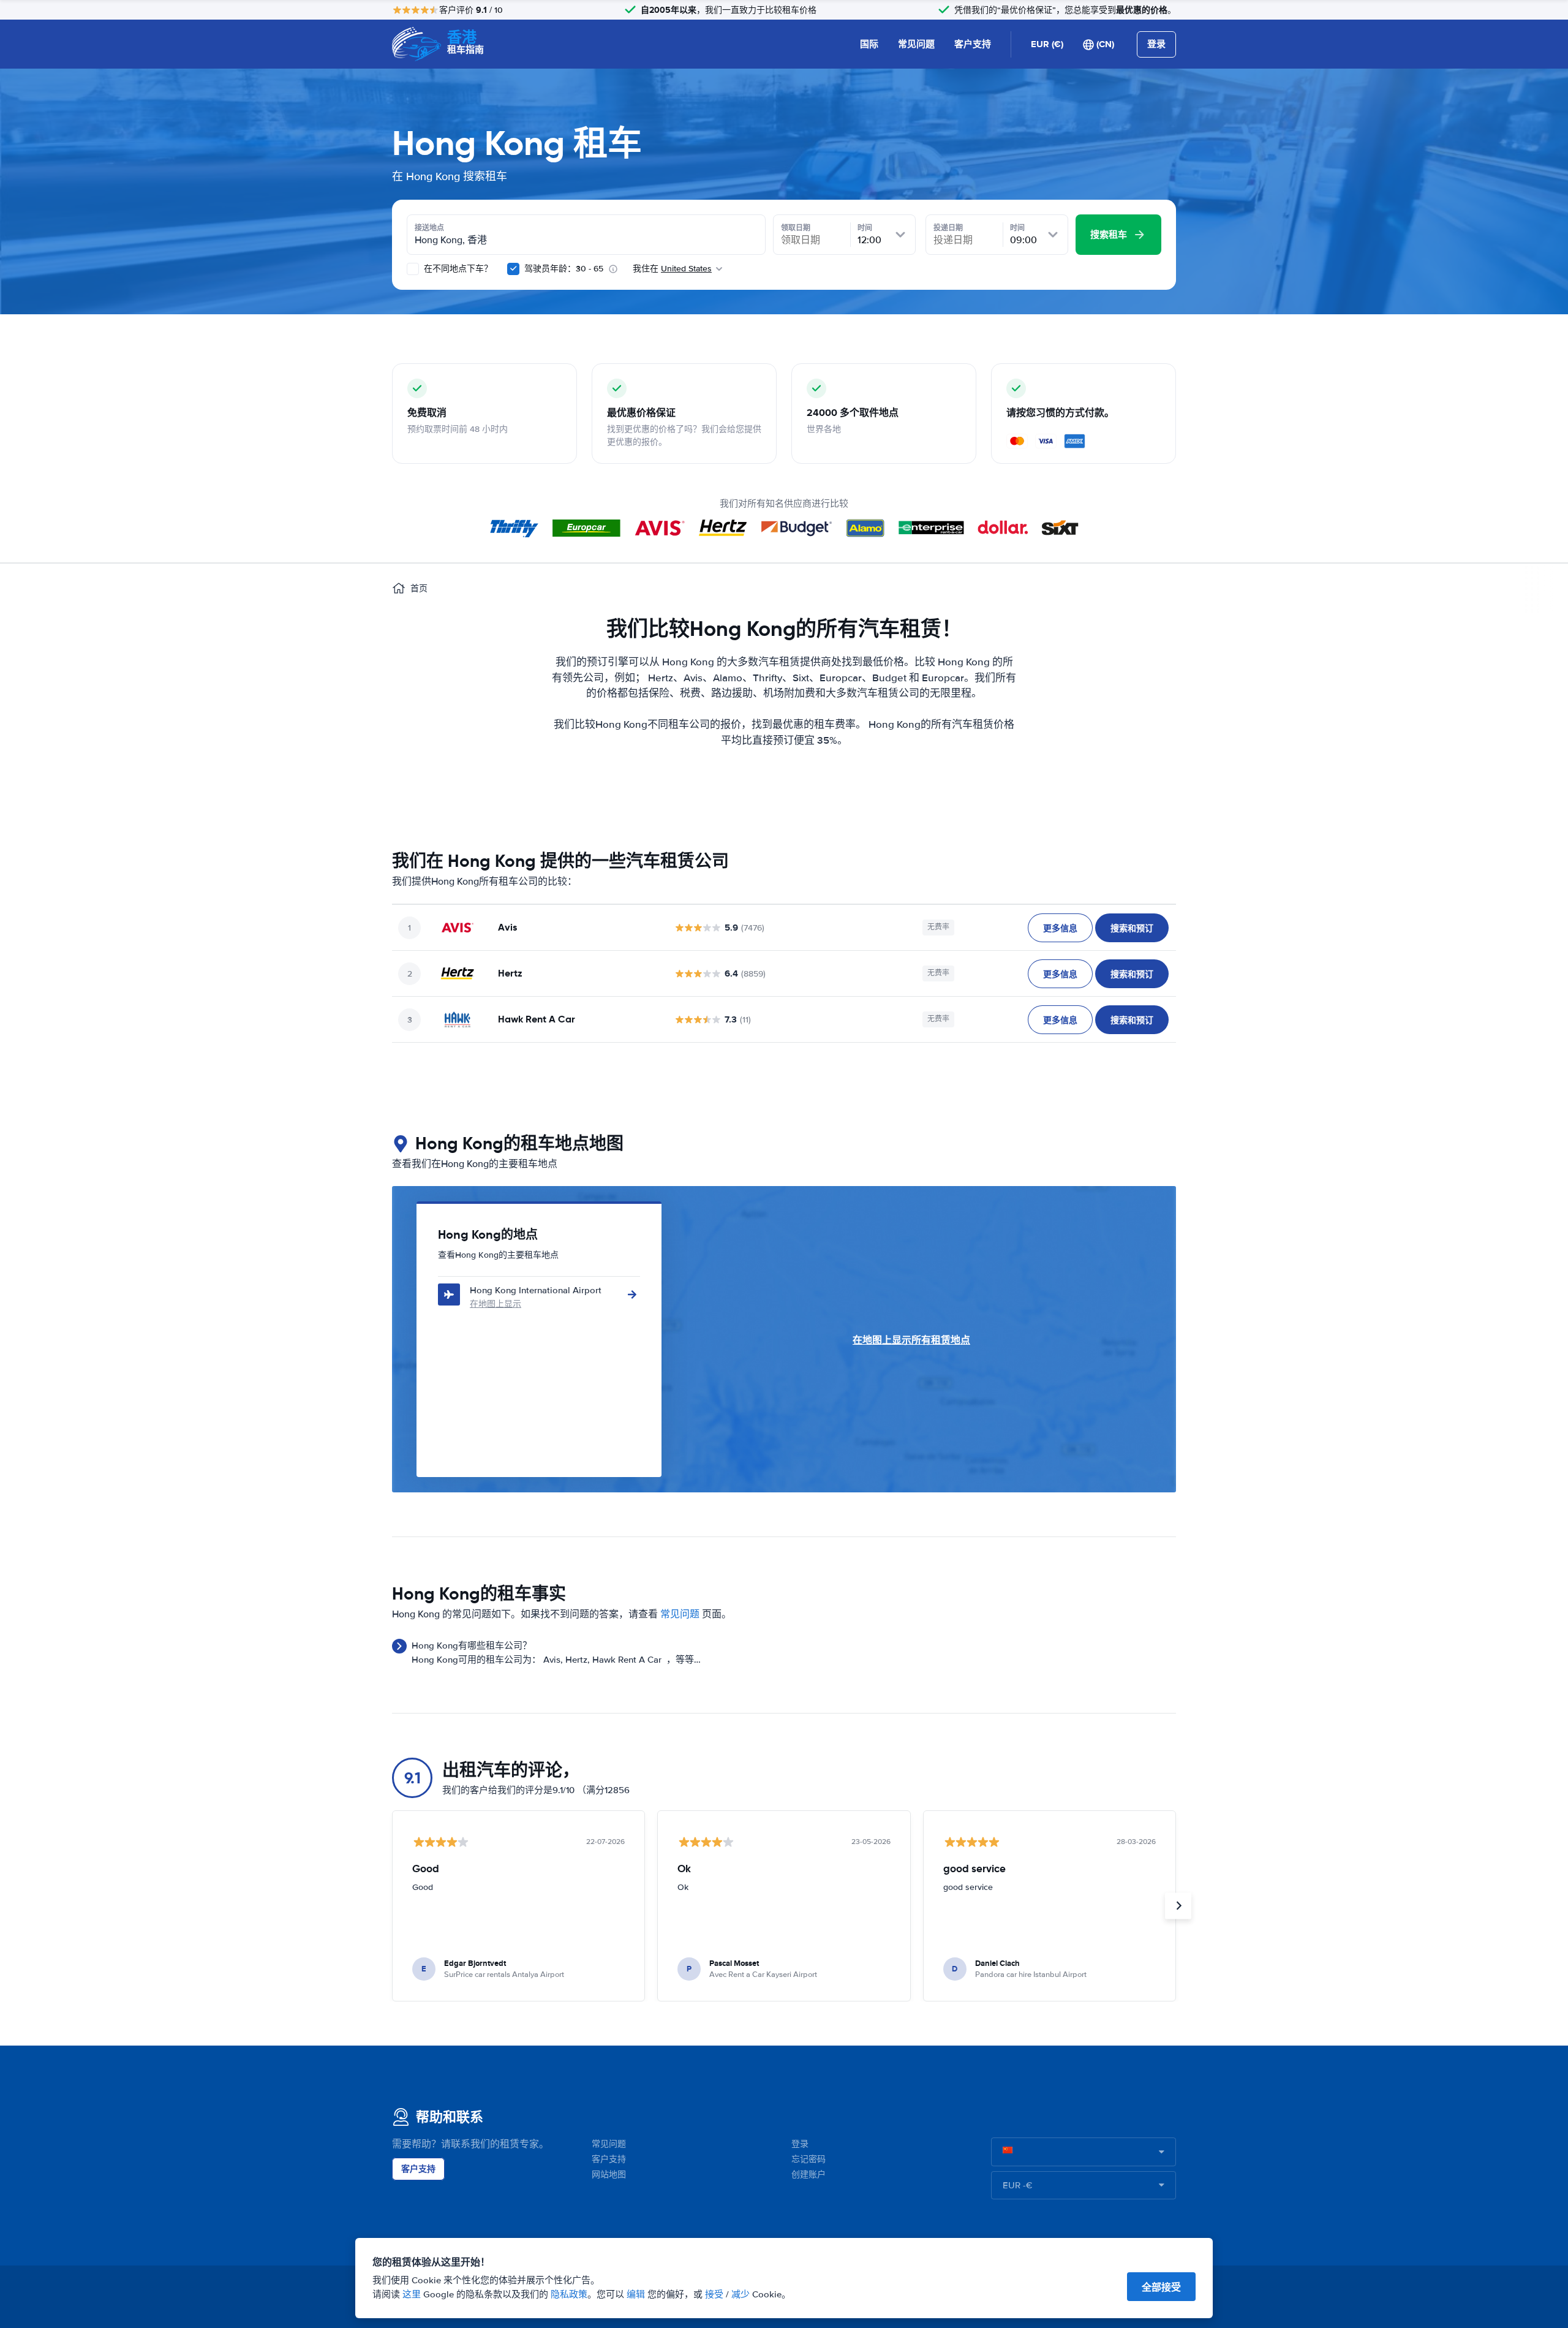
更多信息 (1060, 928)
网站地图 (609, 2175)
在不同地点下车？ (457, 269)
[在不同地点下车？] (413, 269)
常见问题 (916, 44)
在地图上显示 (496, 1304)
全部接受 (1161, 2287)
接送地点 (429, 228)
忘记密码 (809, 2159)
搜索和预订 (1132, 928)
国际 (869, 44)
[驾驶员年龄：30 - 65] (513, 269)
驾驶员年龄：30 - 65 (564, 269)
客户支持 (973, 44)
